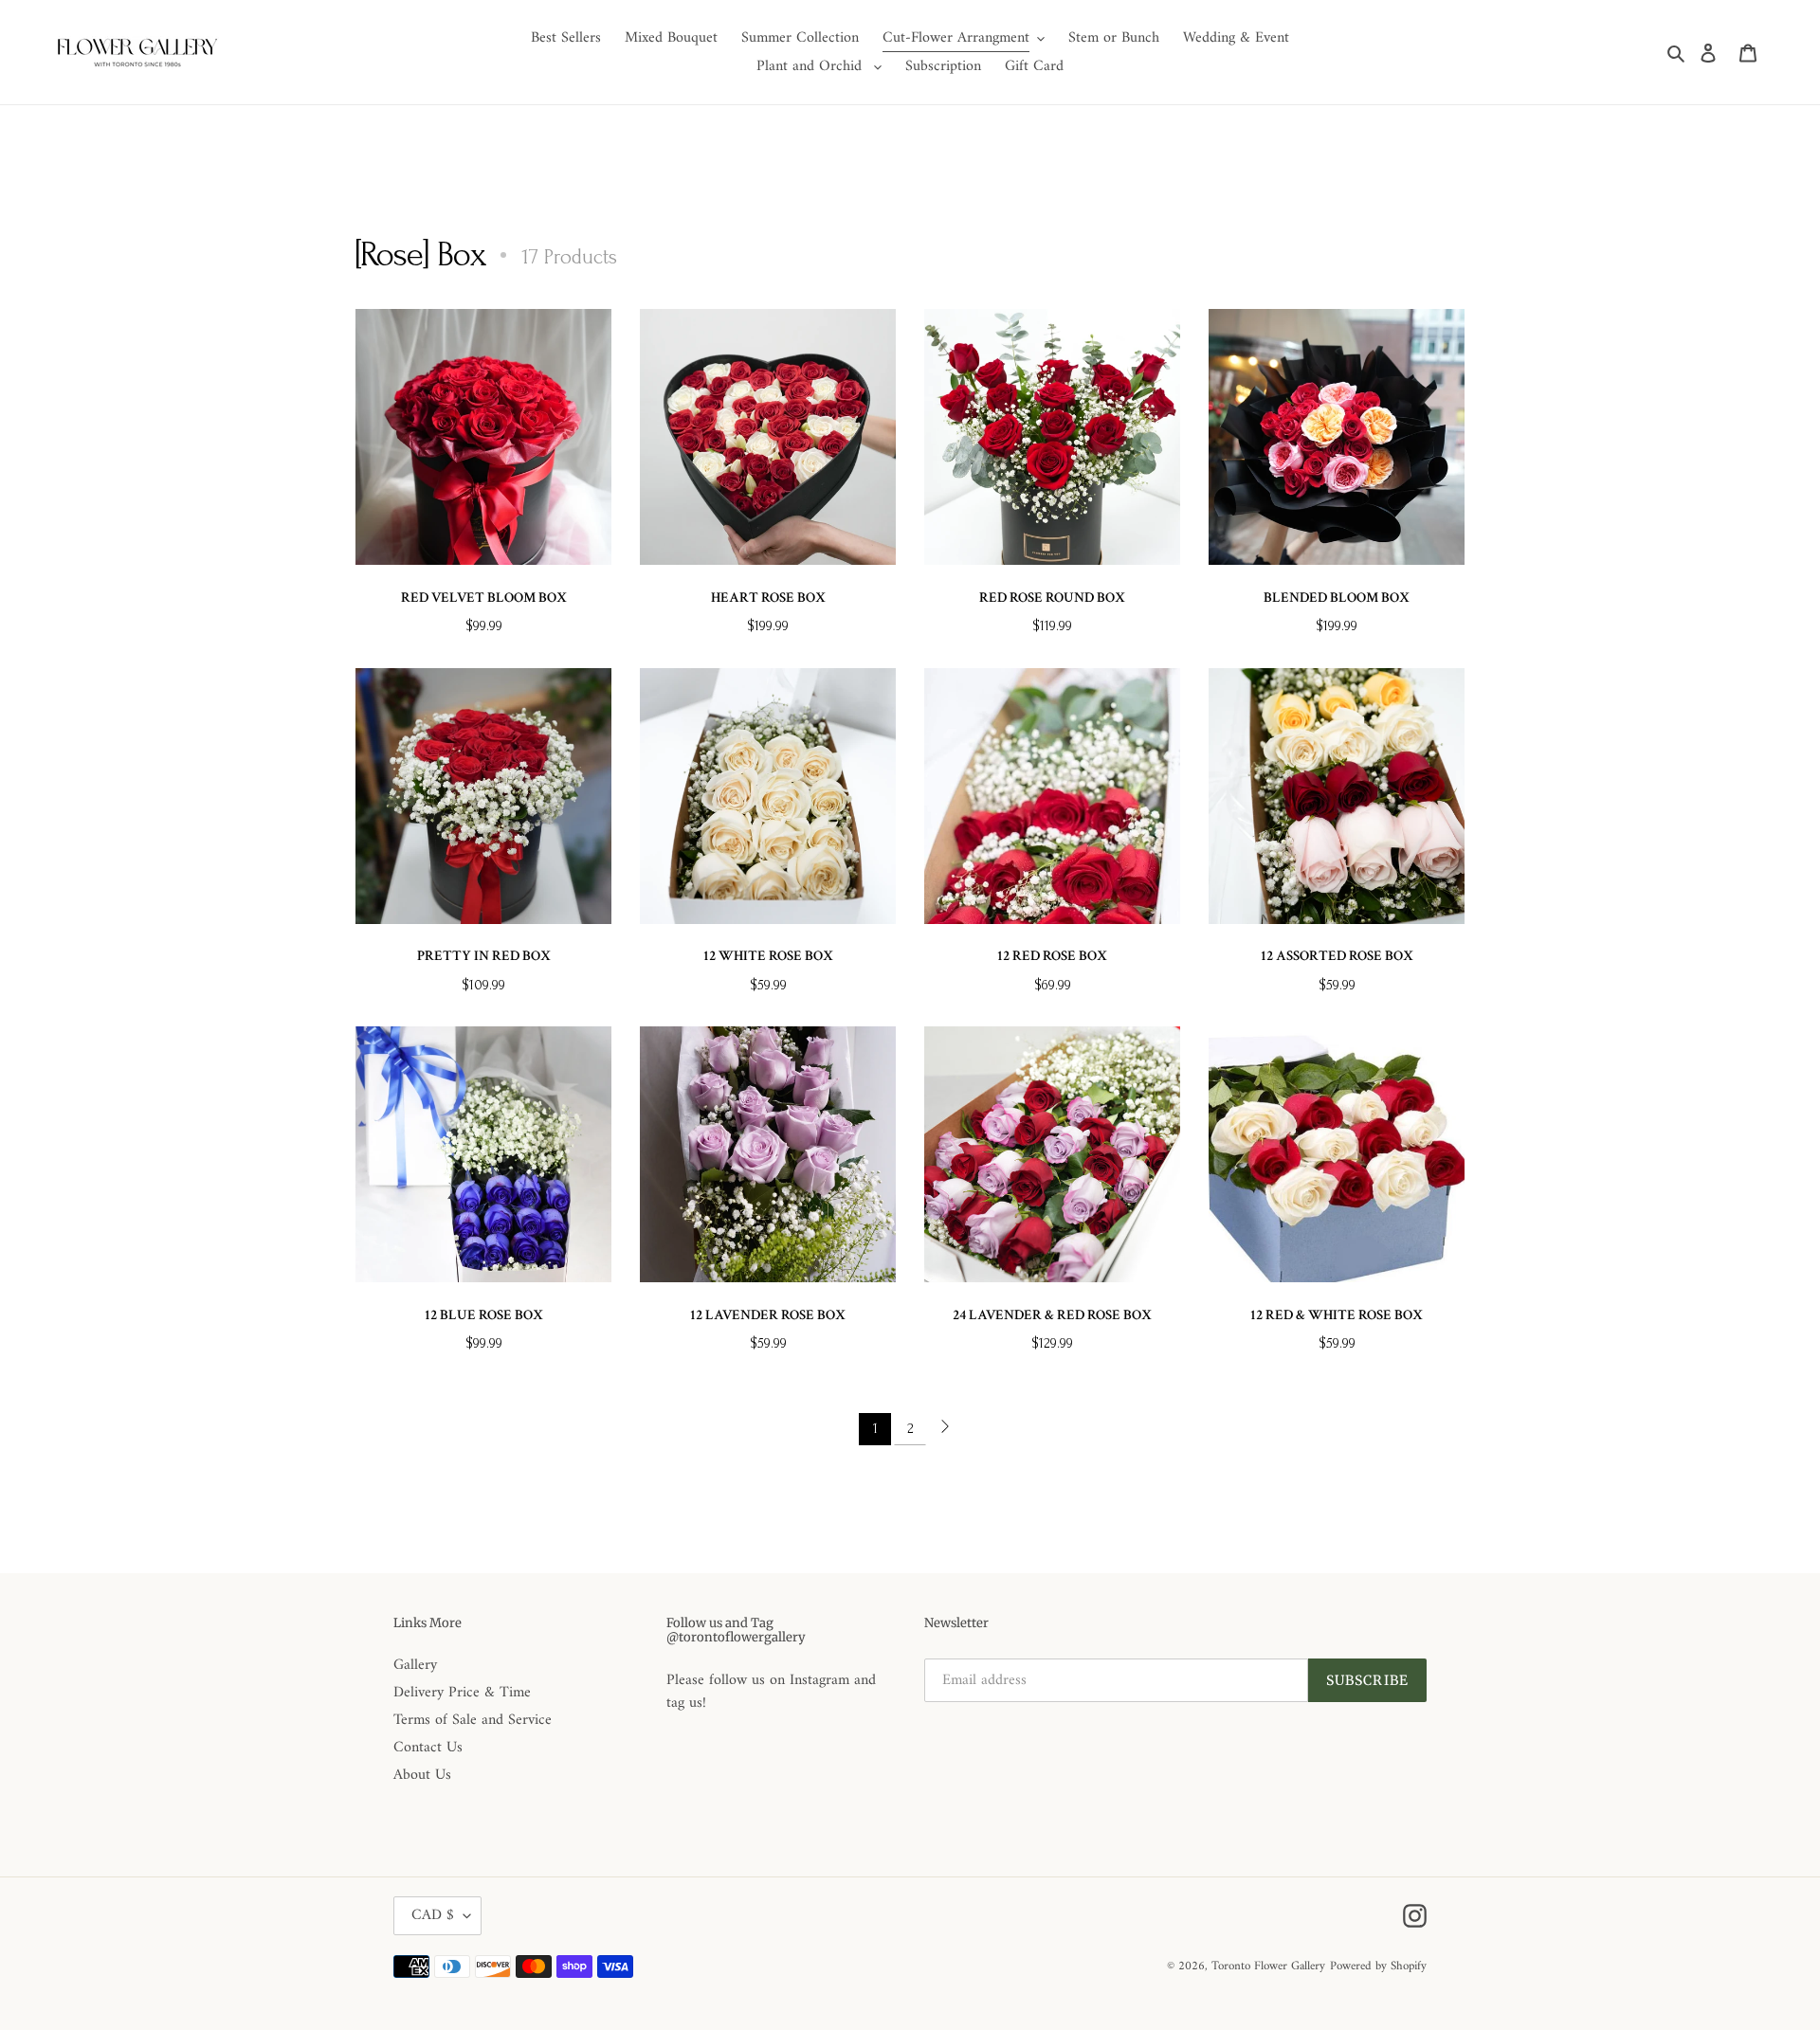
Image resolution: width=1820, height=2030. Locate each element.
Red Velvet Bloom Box (484, 598)
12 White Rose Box (768, 956)
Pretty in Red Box (484, 956)
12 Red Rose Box (1052, 956)
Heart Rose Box (768, 598)
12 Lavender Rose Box (768, 1315)
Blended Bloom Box (1337, 598)
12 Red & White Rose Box (1337, 1315)
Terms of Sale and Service (473, 1720)
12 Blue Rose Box (484, 1315)
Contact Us (428, 1748)
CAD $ (433, 1915)
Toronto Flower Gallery (1268, 1966)
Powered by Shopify (1378, 1966)
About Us (422, 1775)
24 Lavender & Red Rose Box (1052, 1315)
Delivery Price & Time (462, 1693)
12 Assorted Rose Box (1337, 956)
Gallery (415, 1665)
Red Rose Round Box (1052, 598)
